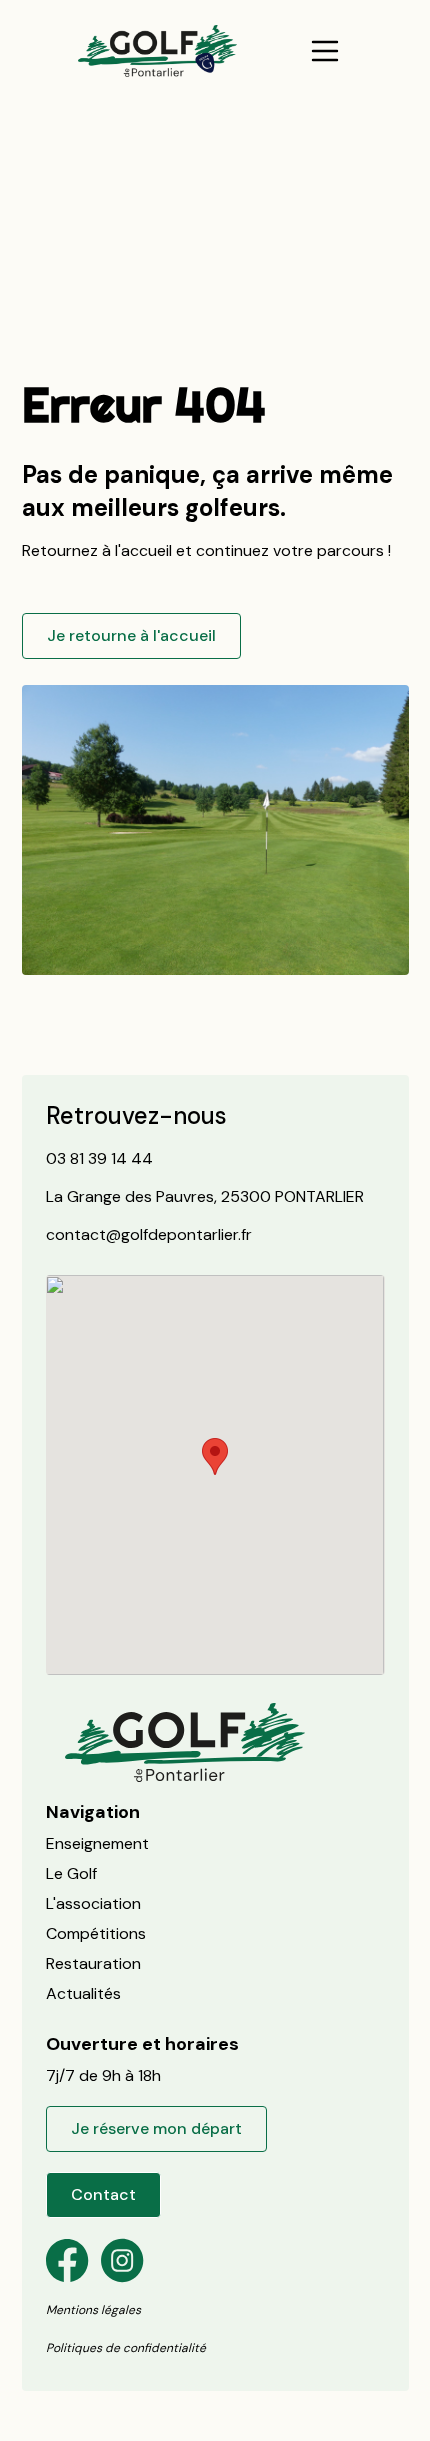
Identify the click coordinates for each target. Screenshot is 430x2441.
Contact (103, 2194)
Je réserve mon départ (156, 2128)
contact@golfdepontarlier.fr (149, 1234)
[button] (325, 51)
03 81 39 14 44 (99, 1158)
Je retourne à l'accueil (131, 635)
